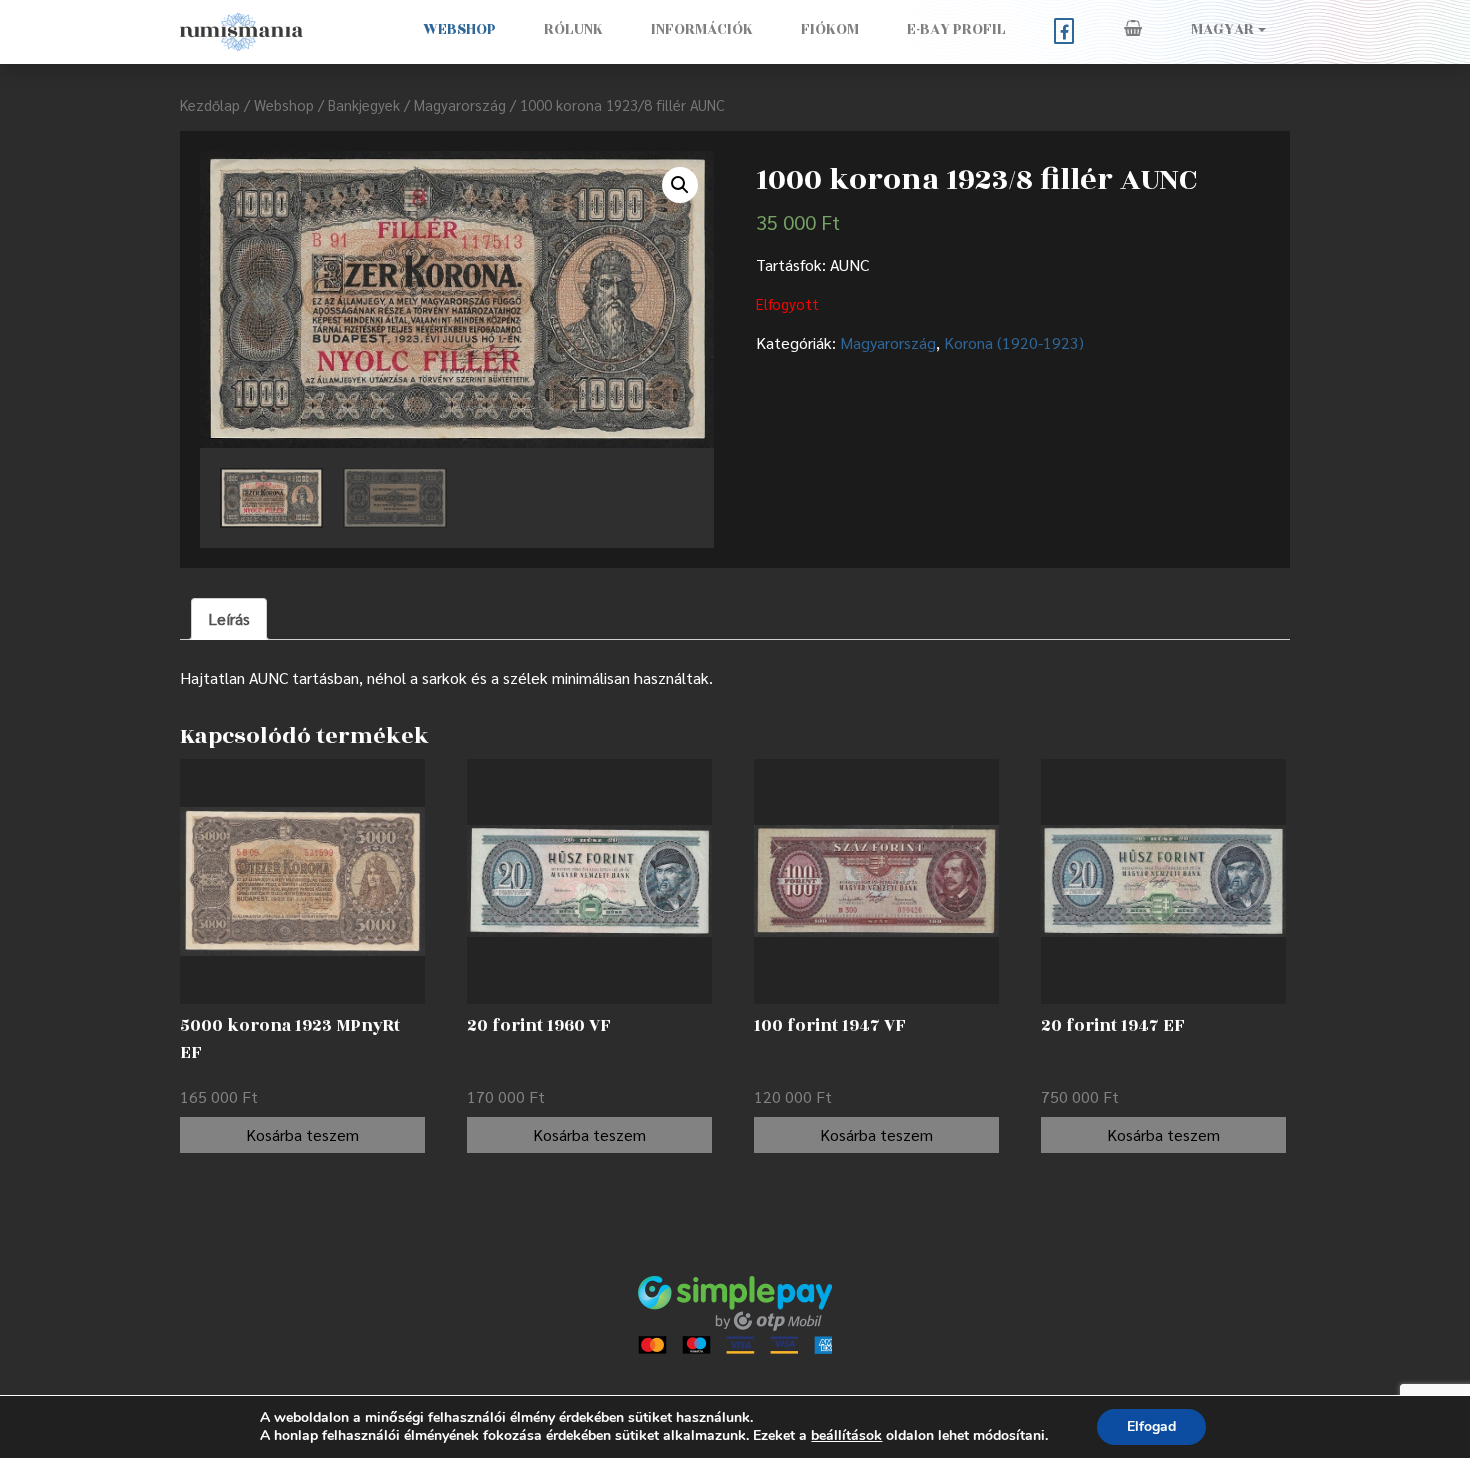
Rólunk (573, 29)
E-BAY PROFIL (956, 29)
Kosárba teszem (302, 1134)
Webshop (459, 29)
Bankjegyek (364, 104)
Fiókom (830, 29)
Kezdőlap (210, 104)
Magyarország (460, 104)
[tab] (229, 619)
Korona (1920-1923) (1014, 342)
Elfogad (1151, 1426)
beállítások (846, 1436)
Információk (702, 29)
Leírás (229, 618)
